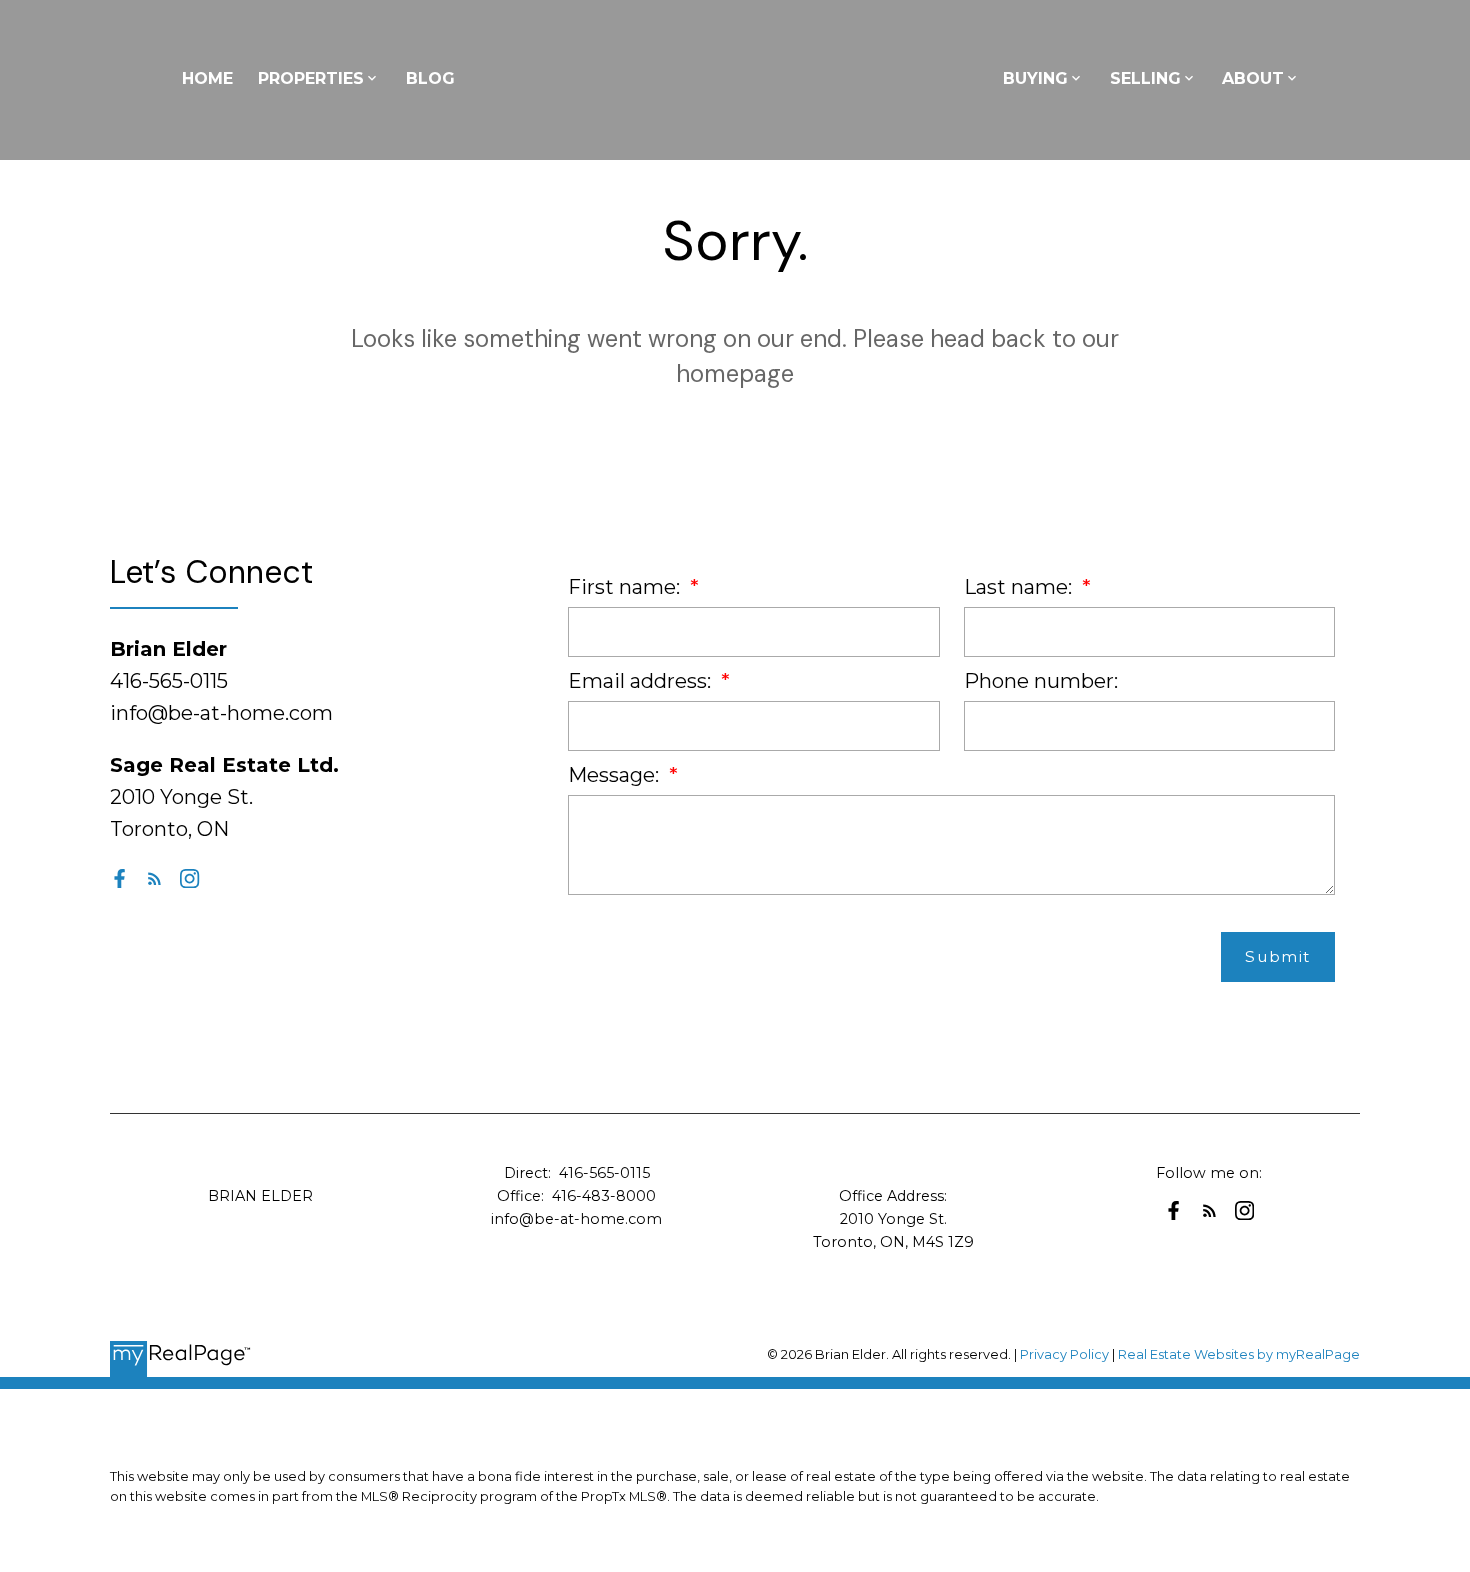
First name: (626, 587)
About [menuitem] (1253, 78)
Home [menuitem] (207, 78)
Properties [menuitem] (311, 78)
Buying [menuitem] (1035, 78)
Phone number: (1041, 681)
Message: (616, 775)
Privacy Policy (1064, 1354)
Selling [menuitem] (1145, 78)
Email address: (642, 681)
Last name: (1020, 587)
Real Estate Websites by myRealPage (1239, 1354)
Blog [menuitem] (430, 78)
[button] (119, 878)
